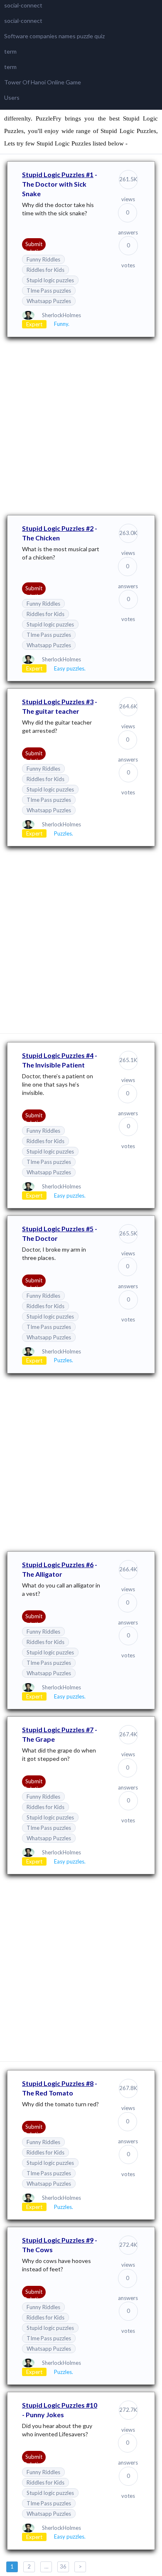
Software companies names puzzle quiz (54, 36)
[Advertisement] (81, 425)
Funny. (62, 324)
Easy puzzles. (70, 668)
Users (12, 97)
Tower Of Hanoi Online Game (43, 82)
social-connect (23, 5)
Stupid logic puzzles (50, 280)
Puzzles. (64, 833)
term (10, 51)
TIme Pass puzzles (49, 291)
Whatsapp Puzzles (49, 301)
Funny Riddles (43, 259)
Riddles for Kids (45, 270)
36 (63, 2566)
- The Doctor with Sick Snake (60, 184)
